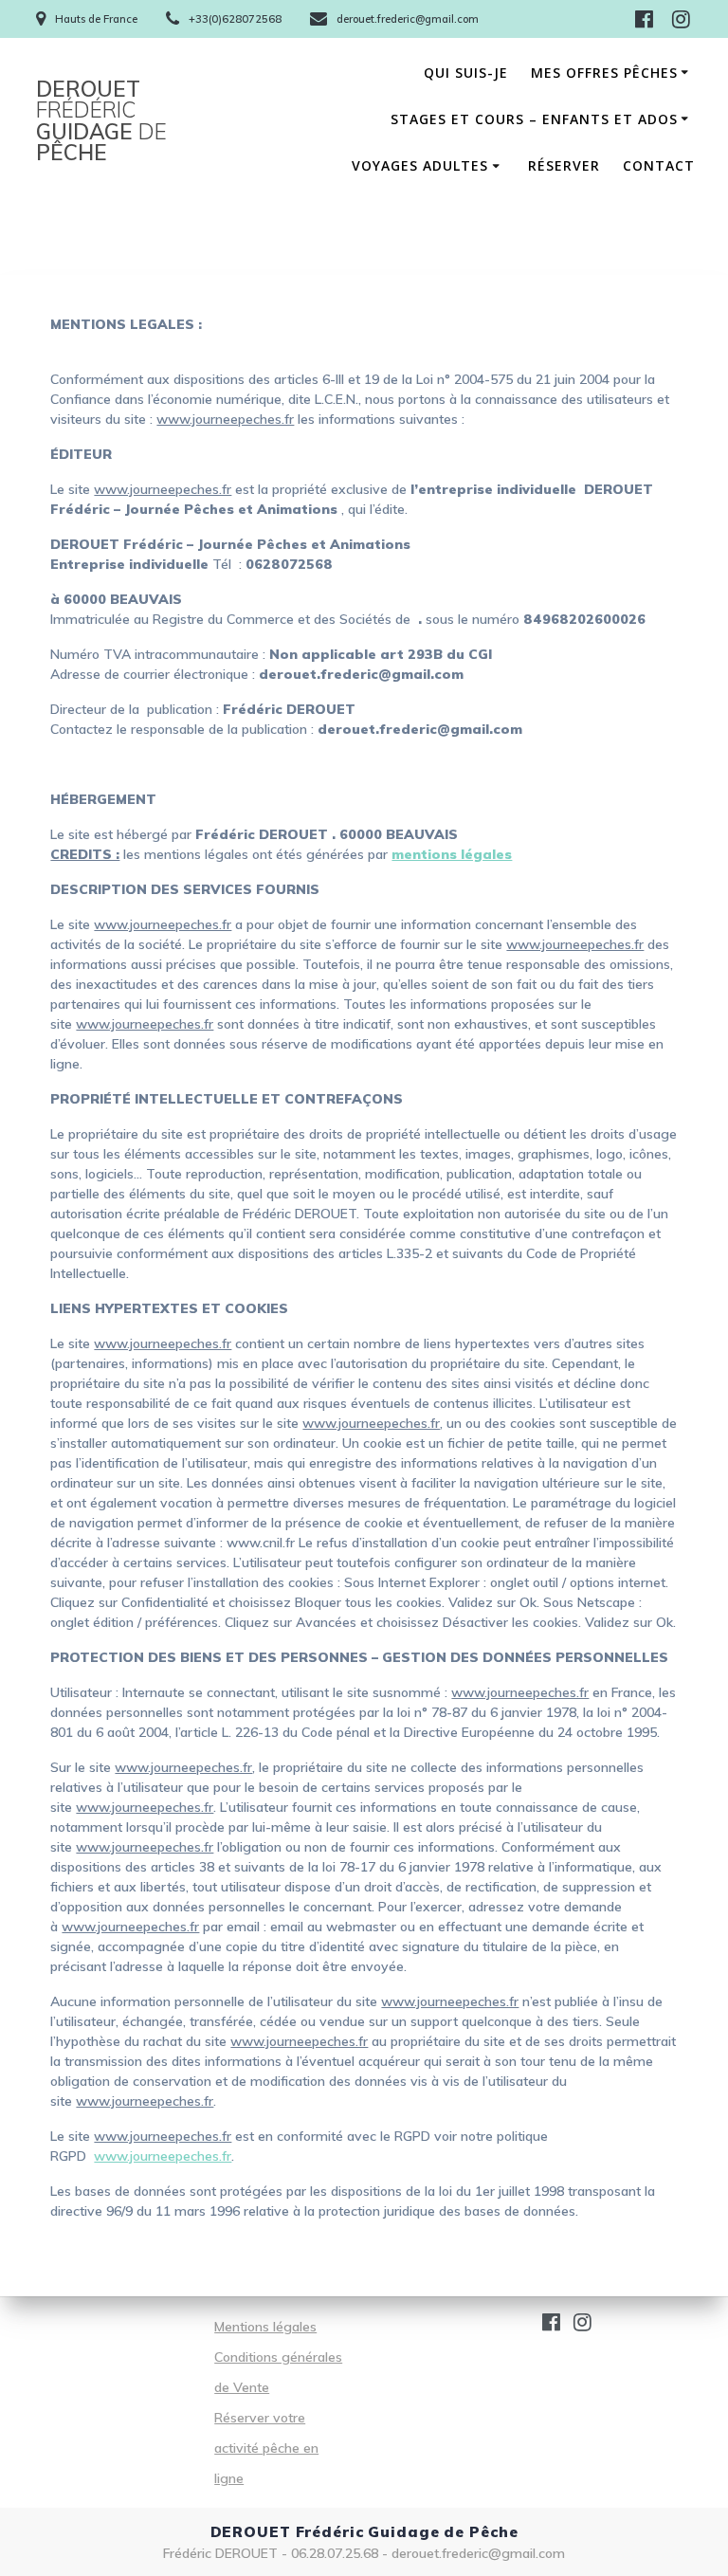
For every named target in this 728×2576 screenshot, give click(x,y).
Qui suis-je (466, 73)
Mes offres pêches (604, 73)
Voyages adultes (420, 165)
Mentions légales (265, 2327)
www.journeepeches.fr (163, 2156)
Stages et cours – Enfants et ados (534, 119)
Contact (659, 165)
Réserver (564, 165)
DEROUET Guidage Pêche (101, 121)
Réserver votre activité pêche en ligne (266, 2448)
